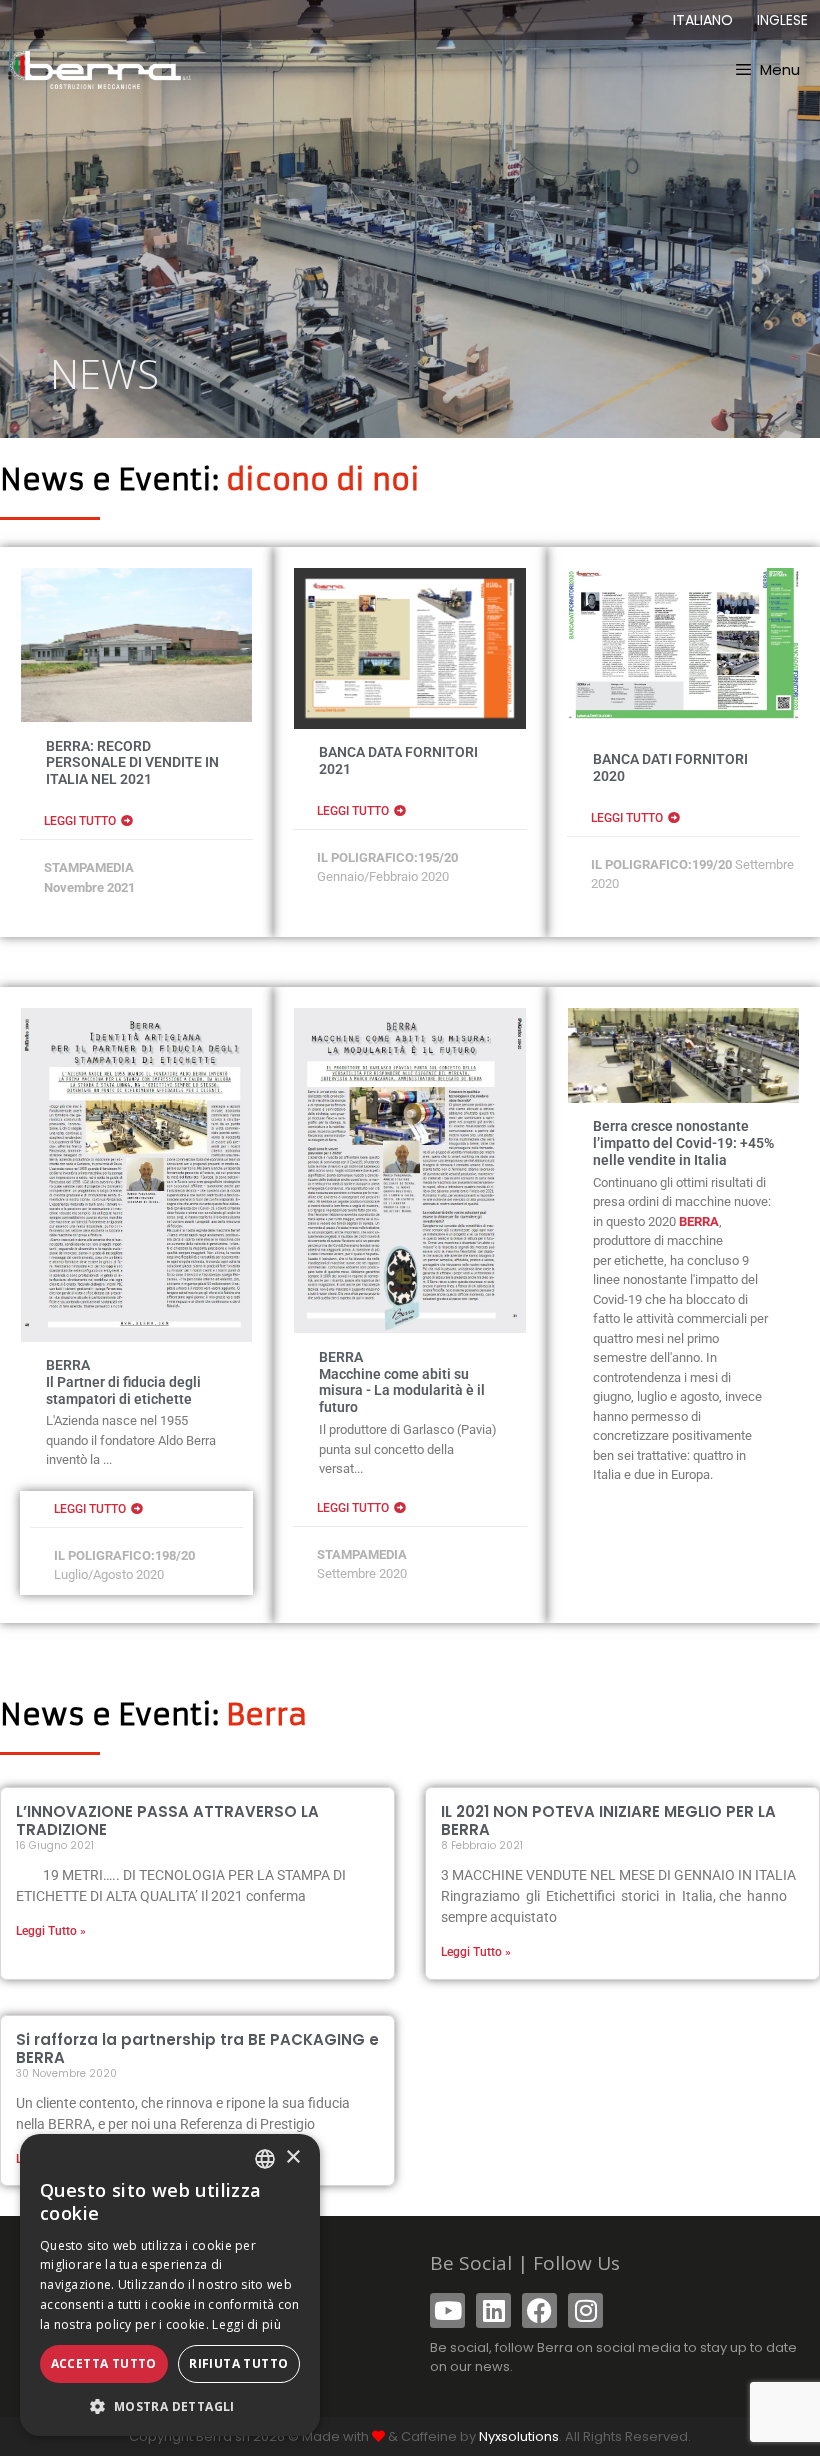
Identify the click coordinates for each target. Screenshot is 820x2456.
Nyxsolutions (519, 2436)
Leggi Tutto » (51, 1931)
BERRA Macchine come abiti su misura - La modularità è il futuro (402, 1382)
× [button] (292, 2157)
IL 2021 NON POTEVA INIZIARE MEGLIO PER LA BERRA (608, 1820)
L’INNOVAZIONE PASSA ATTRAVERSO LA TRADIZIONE (167, 1820)
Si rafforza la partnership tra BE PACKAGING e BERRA (197, 2048)
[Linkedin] (493, 2310)
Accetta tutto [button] (104, 2363)
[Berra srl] (100, 70)
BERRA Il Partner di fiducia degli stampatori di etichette (123, 1382)
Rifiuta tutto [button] (238, 2363)
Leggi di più (246, 2324)
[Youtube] (447, 2310)
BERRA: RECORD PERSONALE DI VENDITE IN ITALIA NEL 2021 (132, 763)
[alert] (170, 2285)
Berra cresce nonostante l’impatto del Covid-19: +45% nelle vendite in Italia (683, 1143)
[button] (170, 2406)
